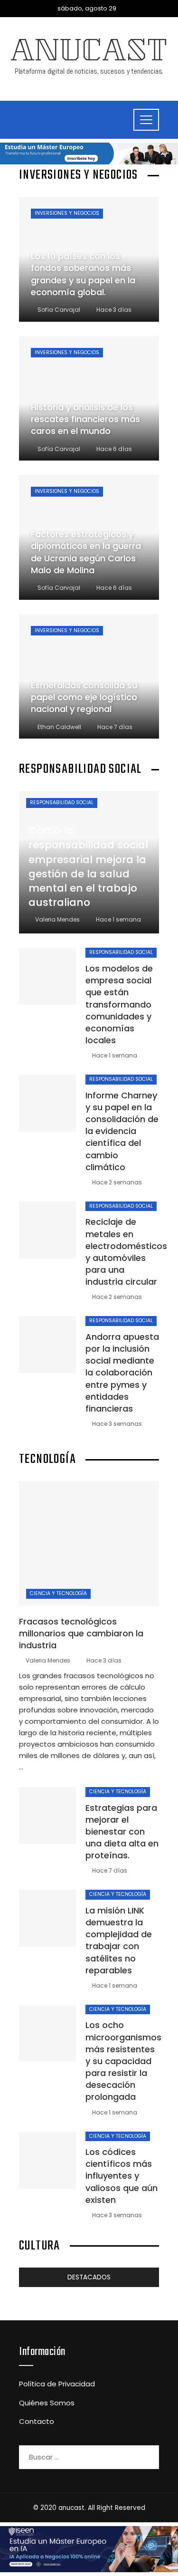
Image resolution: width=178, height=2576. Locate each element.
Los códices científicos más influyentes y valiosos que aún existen (122, 2176)
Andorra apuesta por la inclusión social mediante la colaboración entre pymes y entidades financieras (122, 1373)
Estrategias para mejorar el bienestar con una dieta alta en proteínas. (122, 1832)
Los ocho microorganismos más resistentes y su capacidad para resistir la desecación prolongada (123, 2061)
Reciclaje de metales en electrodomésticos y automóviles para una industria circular (126, 1252)
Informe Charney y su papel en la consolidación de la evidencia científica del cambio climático (122, 1131)
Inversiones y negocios (67, 213)
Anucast (89, 54)
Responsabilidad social (62, 803)
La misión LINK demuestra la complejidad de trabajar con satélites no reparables (119, 1940)
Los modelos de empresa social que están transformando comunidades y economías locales (119, 1004)
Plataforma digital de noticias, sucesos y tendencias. (89, 71)
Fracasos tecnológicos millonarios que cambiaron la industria (81, 1633)
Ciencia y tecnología (58, 1593)
